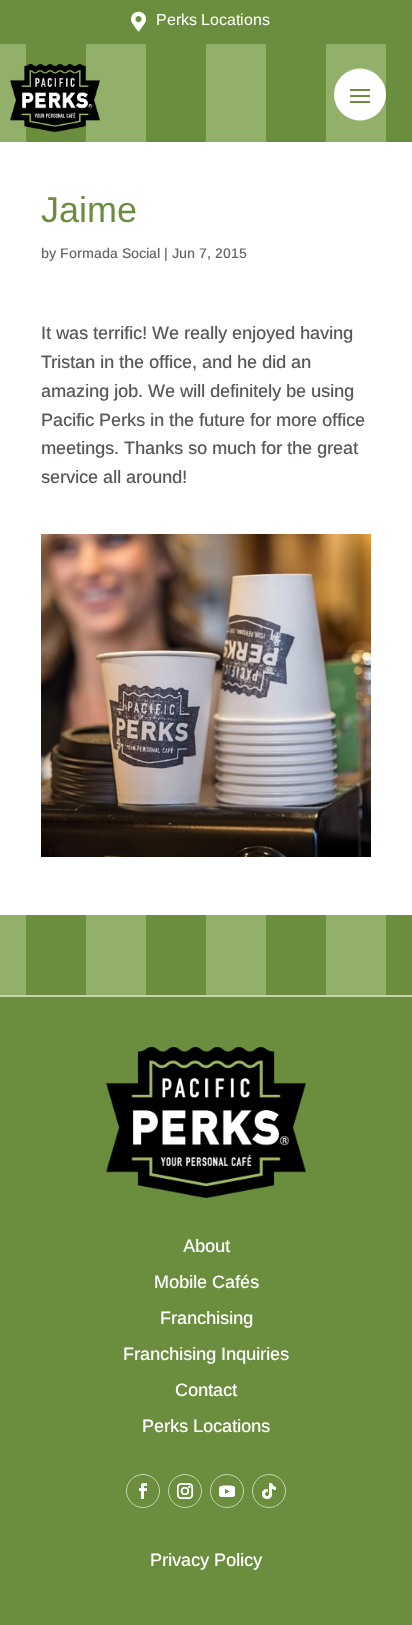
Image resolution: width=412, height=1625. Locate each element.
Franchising (206, 1318)
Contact (206, 1390)
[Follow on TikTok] (269, 1491)
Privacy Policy (206, 1560)
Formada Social (110, 253)
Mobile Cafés (206, 1282)
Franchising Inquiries (206, 1354)
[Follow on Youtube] (227, 1491)
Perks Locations (206, 1426)
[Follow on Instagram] (185, 1491)
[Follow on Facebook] (143, 1491)
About (206, 1246)
